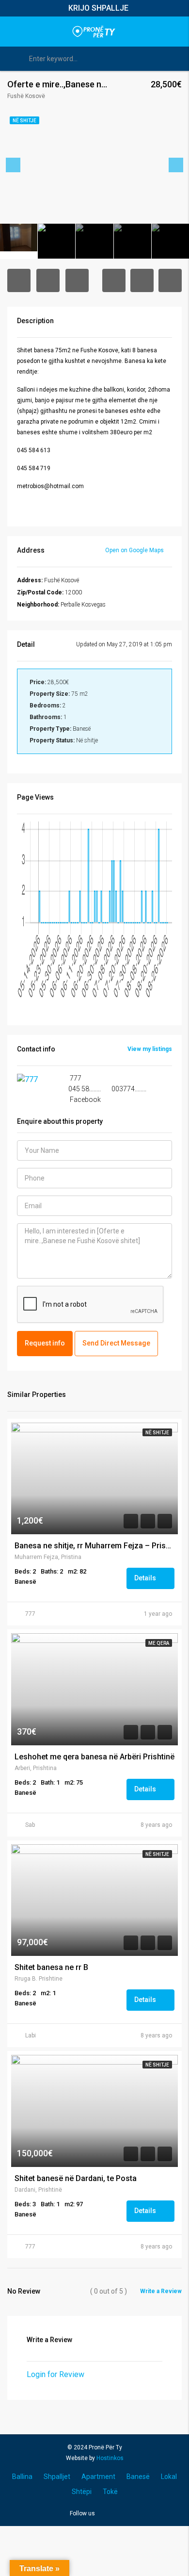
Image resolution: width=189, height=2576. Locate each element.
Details (146, 1578)
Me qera (159, 1643)
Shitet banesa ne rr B (51, 1968)
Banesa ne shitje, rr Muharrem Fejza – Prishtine (94, 1546)
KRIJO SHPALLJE (98, 8)
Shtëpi (82, 2492)
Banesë (138, 2477)
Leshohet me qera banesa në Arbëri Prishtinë (94, 1757)
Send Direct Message (116, 1343)
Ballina (22, 2477)
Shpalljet (57, 2477)
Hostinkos (110, 2458)
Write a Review (161, 2291)
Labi (31, 2035)
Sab (30, 1825)
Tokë (110, 2492)
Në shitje (157, 1433)
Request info (45, 1343)
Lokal (169, 2477)
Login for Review (55, 2374)
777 (30, 1614)
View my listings (150, 1049)
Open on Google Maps (135, 550)
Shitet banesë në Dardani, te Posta (76, 2179)
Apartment (98, 2477)
